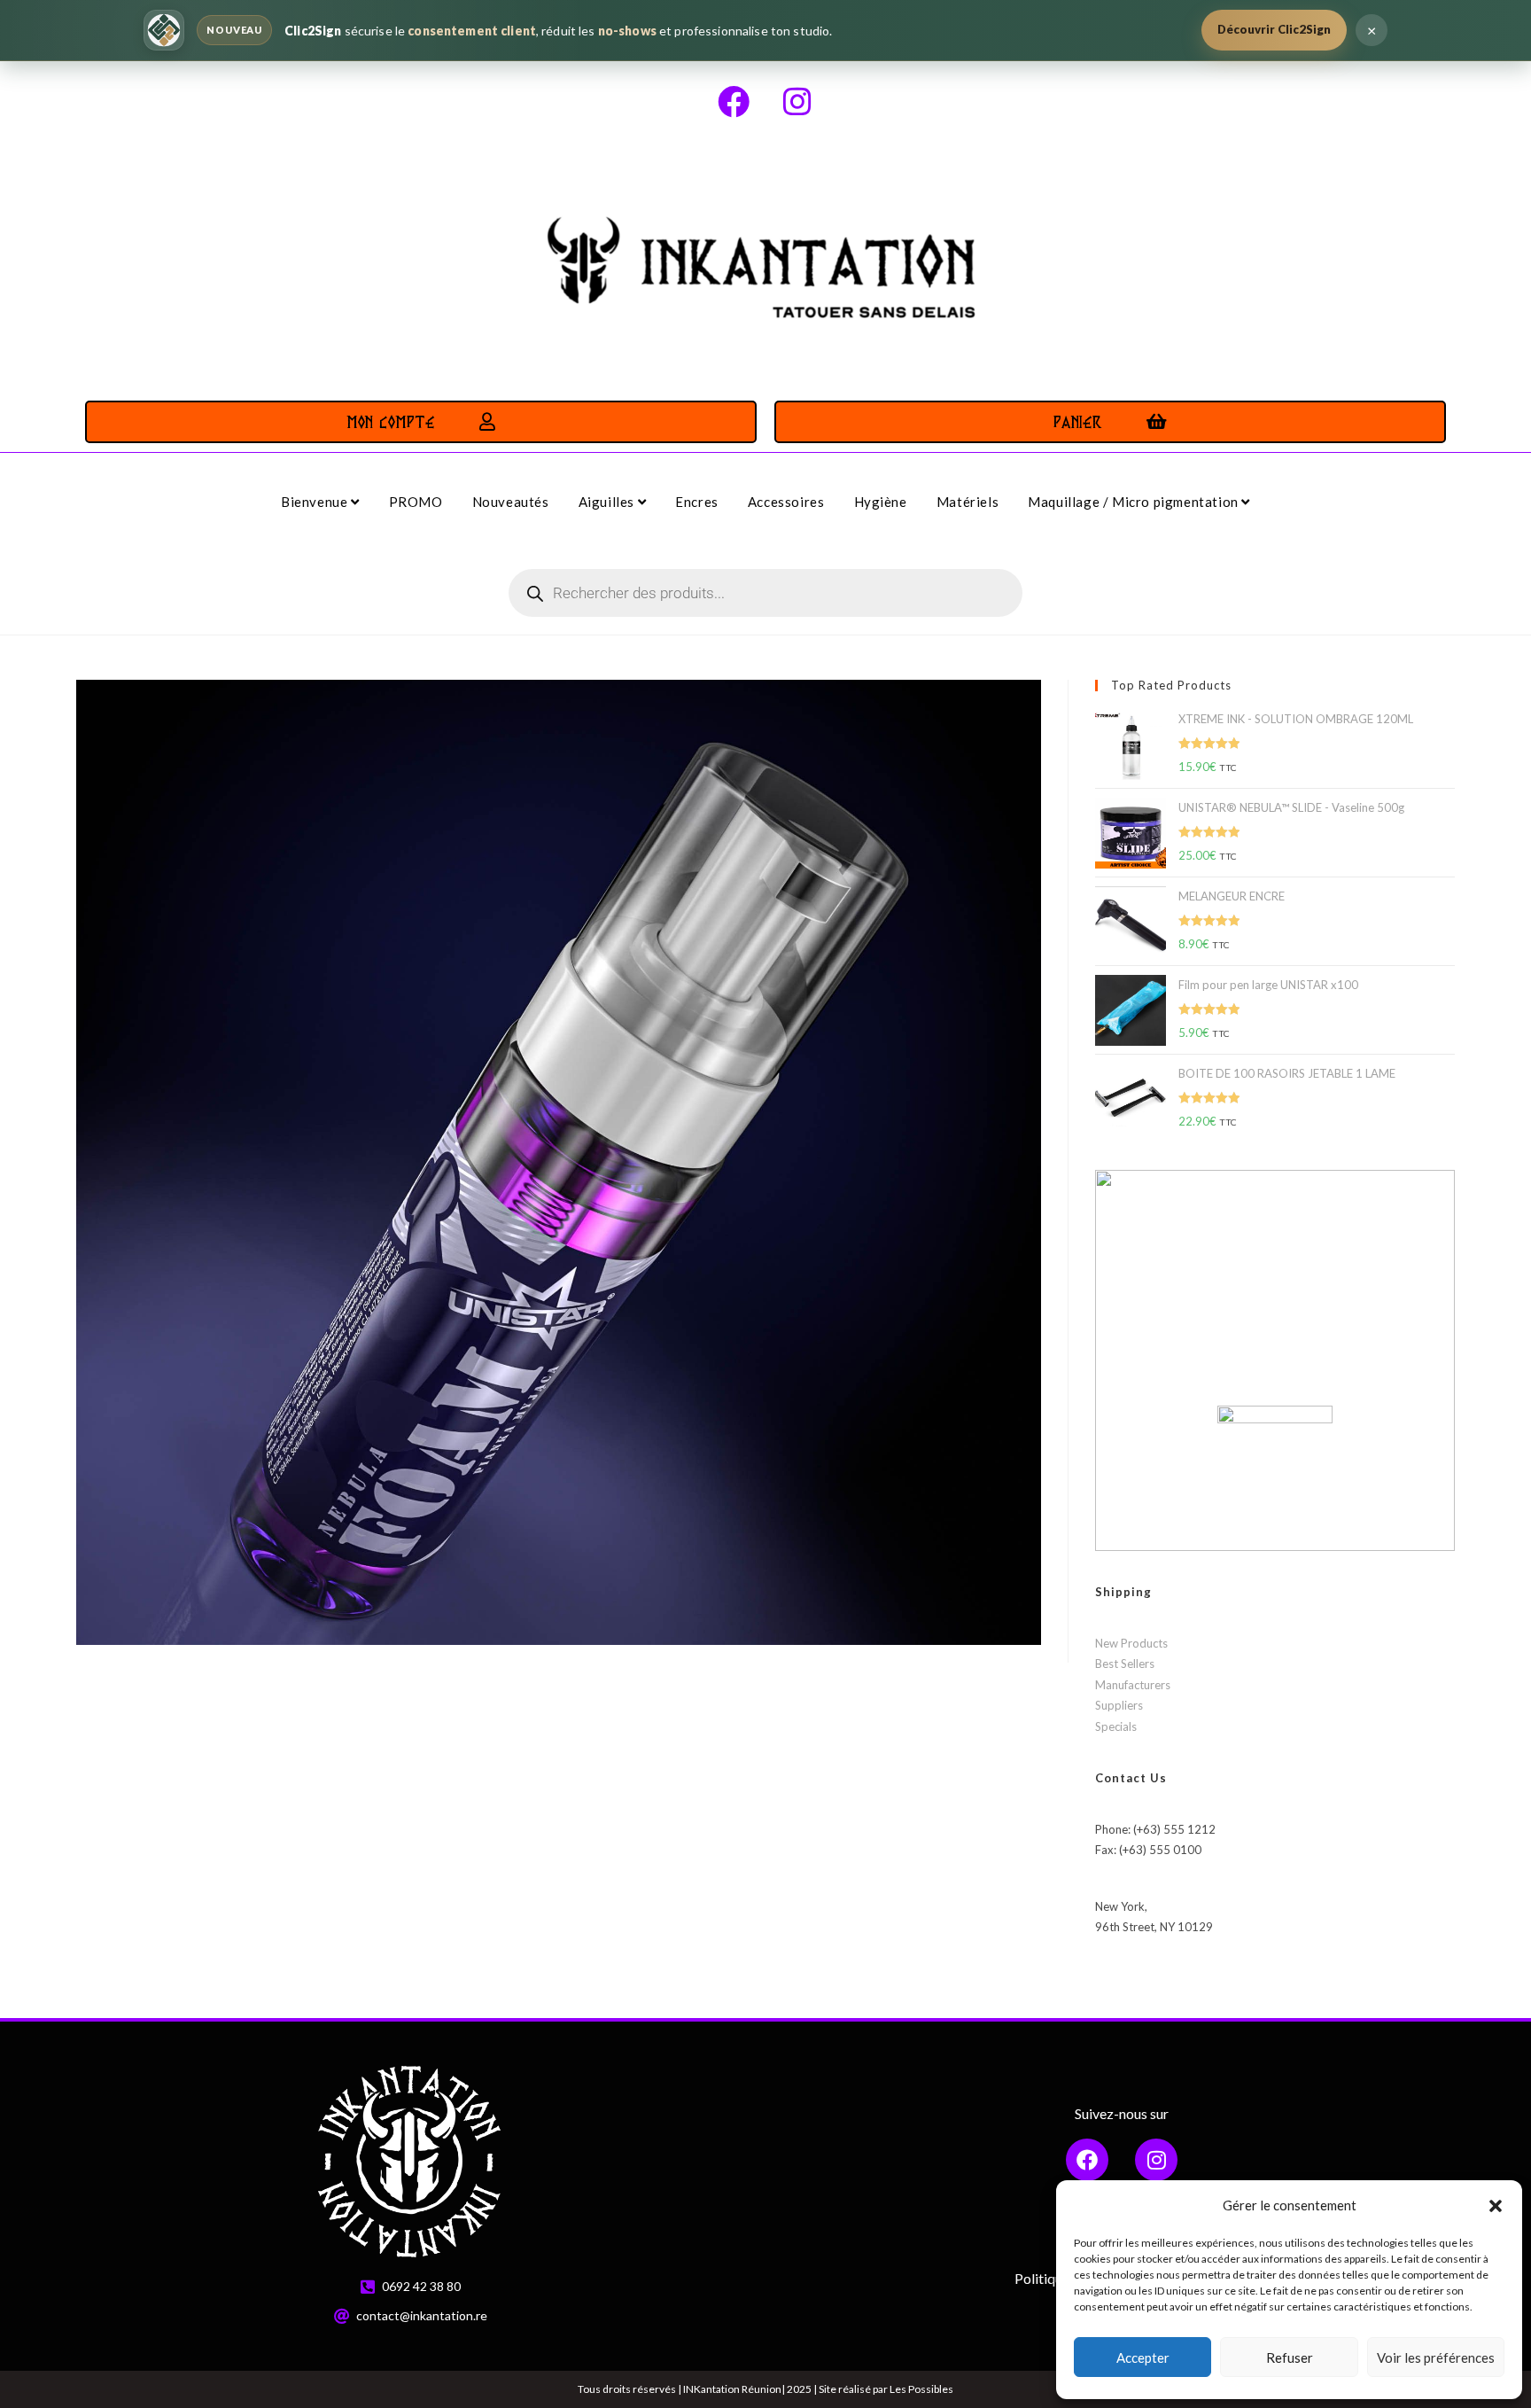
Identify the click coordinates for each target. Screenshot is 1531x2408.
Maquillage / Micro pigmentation (1135, 502)
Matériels (968, 502)
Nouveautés (511, 502)
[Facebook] (734, 102)
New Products (1131, 1643)
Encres (697, 502)
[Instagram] (797, 102)
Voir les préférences (1436, 2357)
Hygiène (881, 502)
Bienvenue (316, 502)
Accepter (1143, 2357)
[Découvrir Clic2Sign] (164, 30)
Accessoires (786, 502)
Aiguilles (608, 502)
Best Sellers (1125, 1664)
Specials (1116, 1726)
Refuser (1290, 2357)
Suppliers (1119, 1705)
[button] (1496, 2206)
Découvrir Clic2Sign (1274, 29)
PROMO (416, 502)
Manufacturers (1133, 1685)
